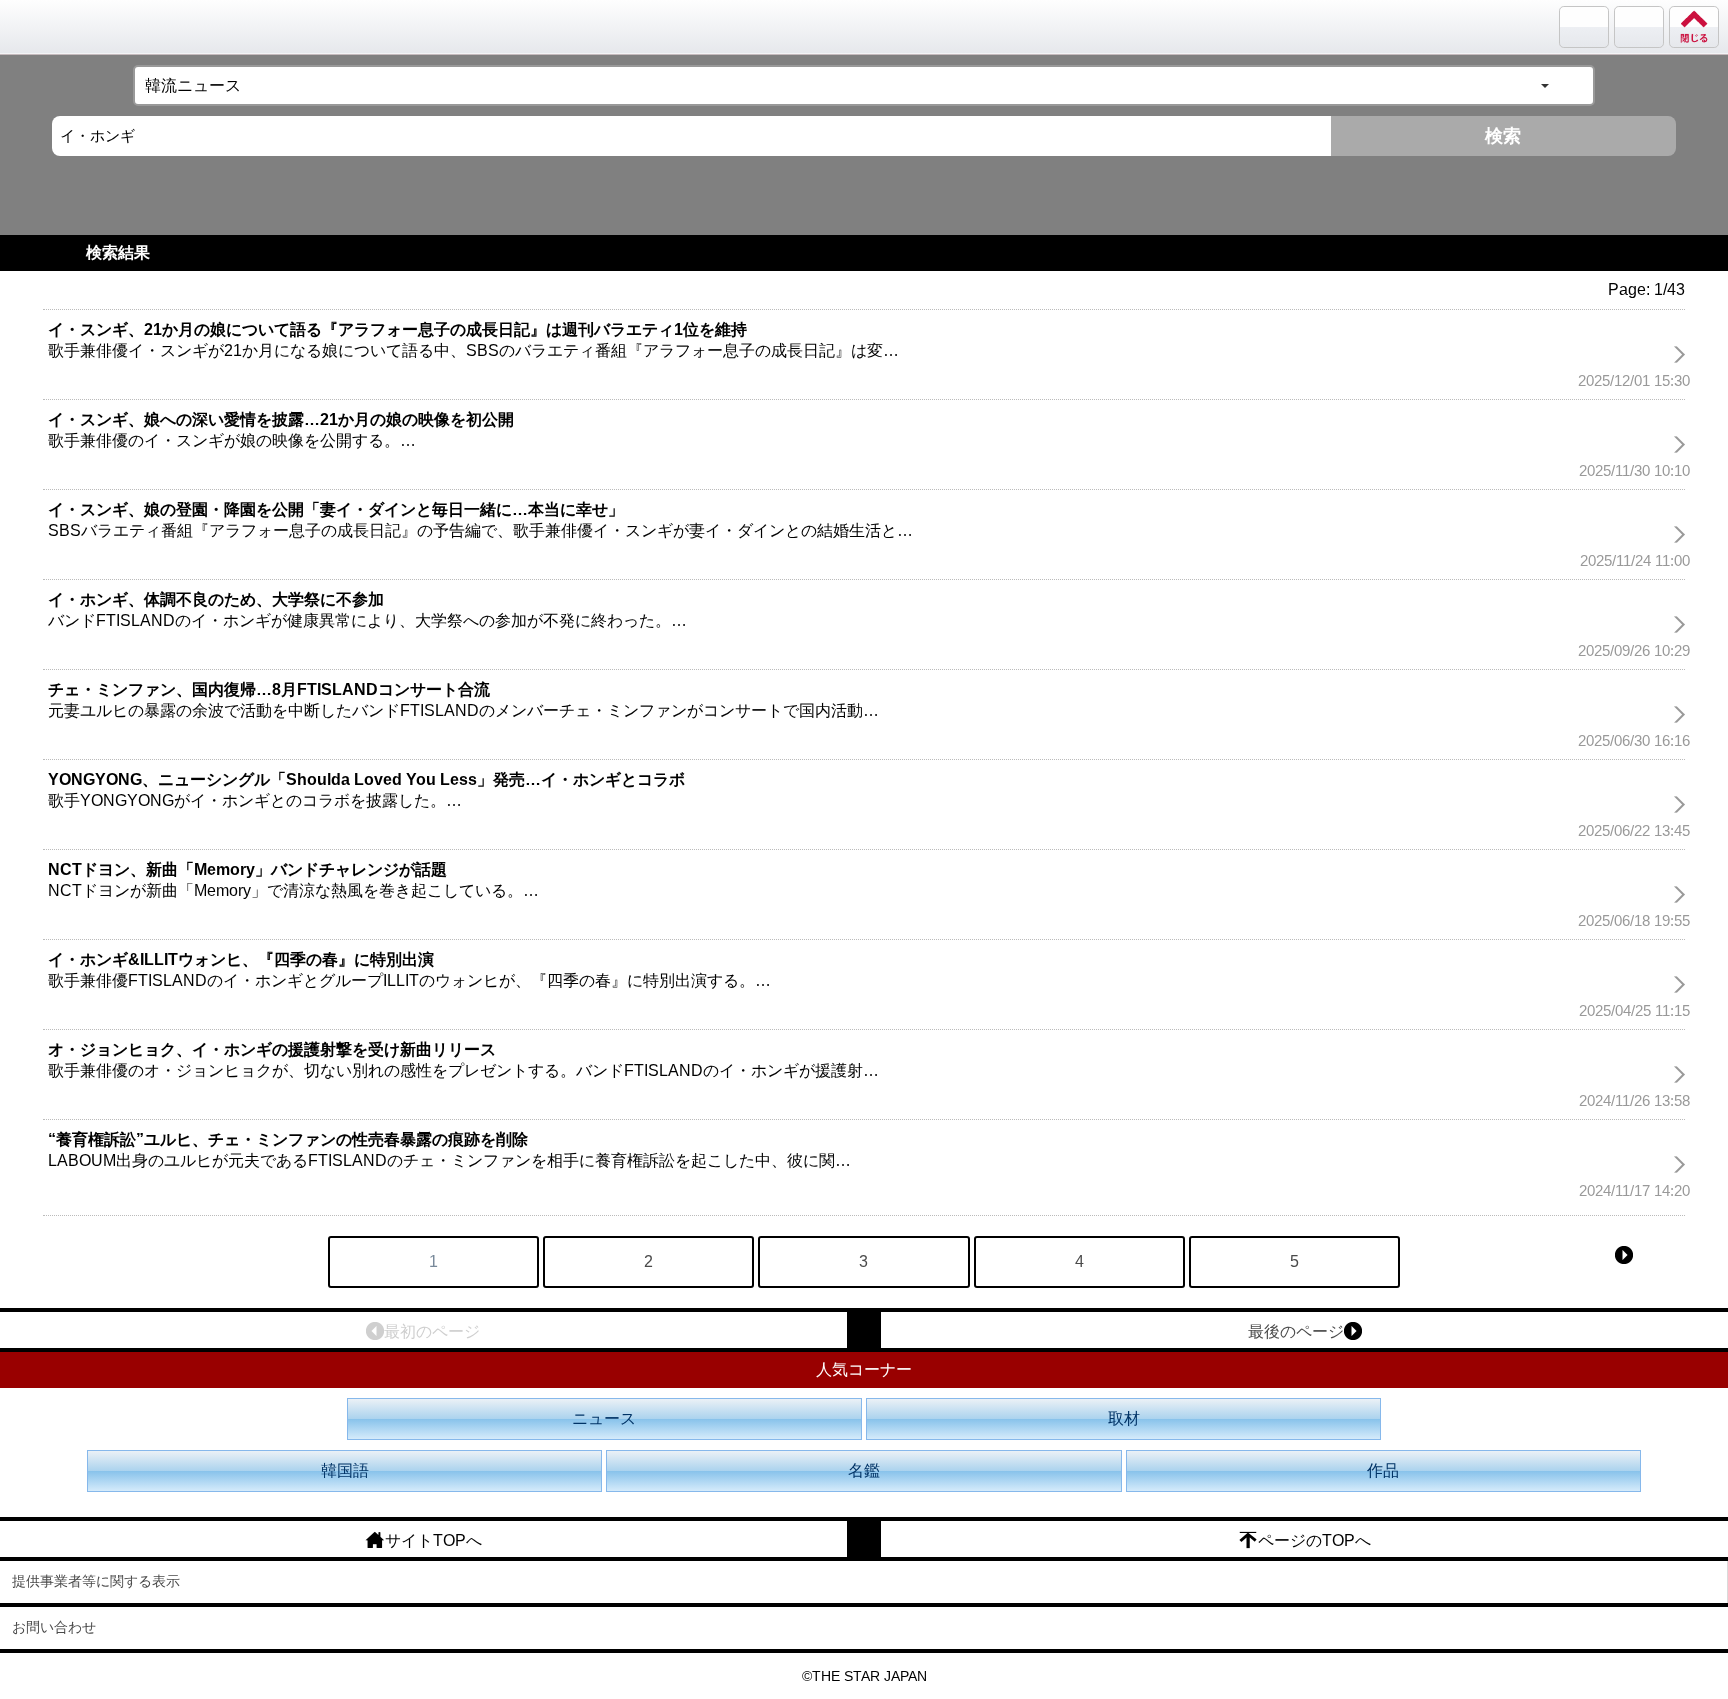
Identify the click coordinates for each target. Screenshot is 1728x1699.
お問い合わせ (54, 1627)
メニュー (1639, 27)
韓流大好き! (67, 26)
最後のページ (1296, 1331)
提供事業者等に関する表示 (96, 1581)
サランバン (1584, 27)
